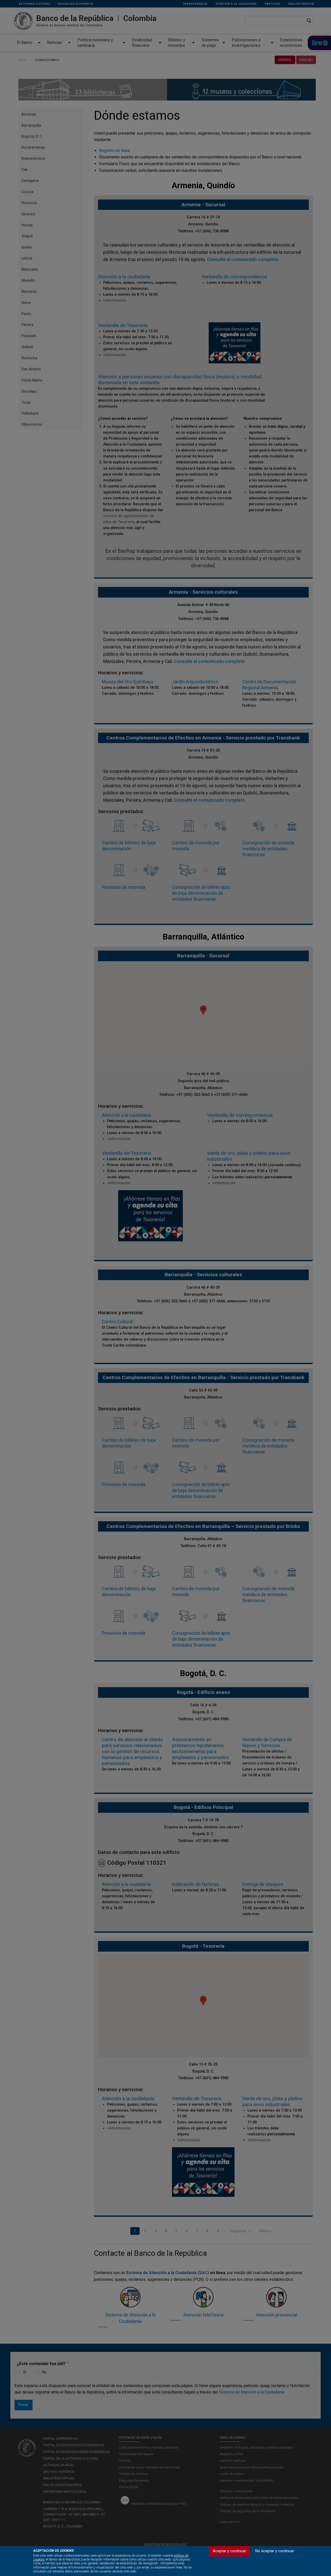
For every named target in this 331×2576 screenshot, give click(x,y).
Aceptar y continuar (230, 2551)
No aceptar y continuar (275, 2551)
